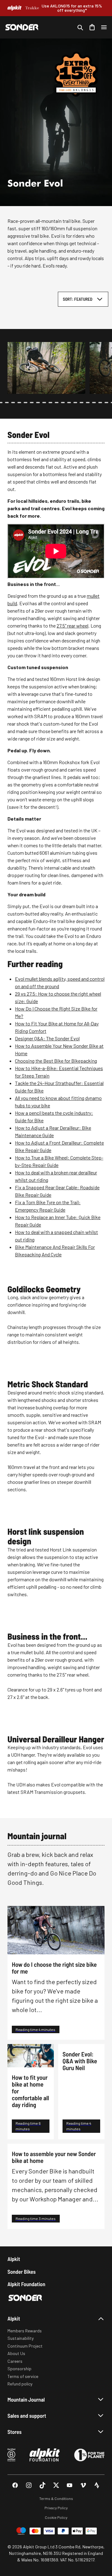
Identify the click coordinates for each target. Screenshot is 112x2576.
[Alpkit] (14, 8)
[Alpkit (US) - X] (56, 2485)
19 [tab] (106, 403)
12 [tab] (63, 403)
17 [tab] (94, 403)
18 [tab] (100, 403)
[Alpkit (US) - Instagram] (29, 2485)
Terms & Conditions (56, 2498)
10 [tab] (50, 403)
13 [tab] (69, 403)
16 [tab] (88, 403)
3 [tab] (7, 403)
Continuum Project (25, 2346)
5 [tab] (19, 403)
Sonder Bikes (21, 2272)
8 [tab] (38, 403)
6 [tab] (26, 403)
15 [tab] (82, 403)
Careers (15, 2361)
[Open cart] (92, 27)
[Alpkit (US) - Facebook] (15, 2485)
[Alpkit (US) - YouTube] (70, 2485)
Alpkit (14, 2259)
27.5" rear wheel (72, 626)
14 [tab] (75, 403)
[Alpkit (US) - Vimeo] (83, 2485)
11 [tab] (57, 403)
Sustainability (21, 2338)
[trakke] (32, 8)
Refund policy (20, 2384)
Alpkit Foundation (26, 2284)
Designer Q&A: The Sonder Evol (47, 1038)
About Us (16, 2353)
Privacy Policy (56, 2508)
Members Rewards (25, 2331)
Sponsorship (19, 2369)
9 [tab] (44, 403)
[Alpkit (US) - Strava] (97, 2485)
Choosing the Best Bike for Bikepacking (56, 1061)
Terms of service (23, 2376)
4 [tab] (13, 403)
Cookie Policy (56, 2517)
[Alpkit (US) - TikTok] (42, 2485)
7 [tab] (32, 403)
